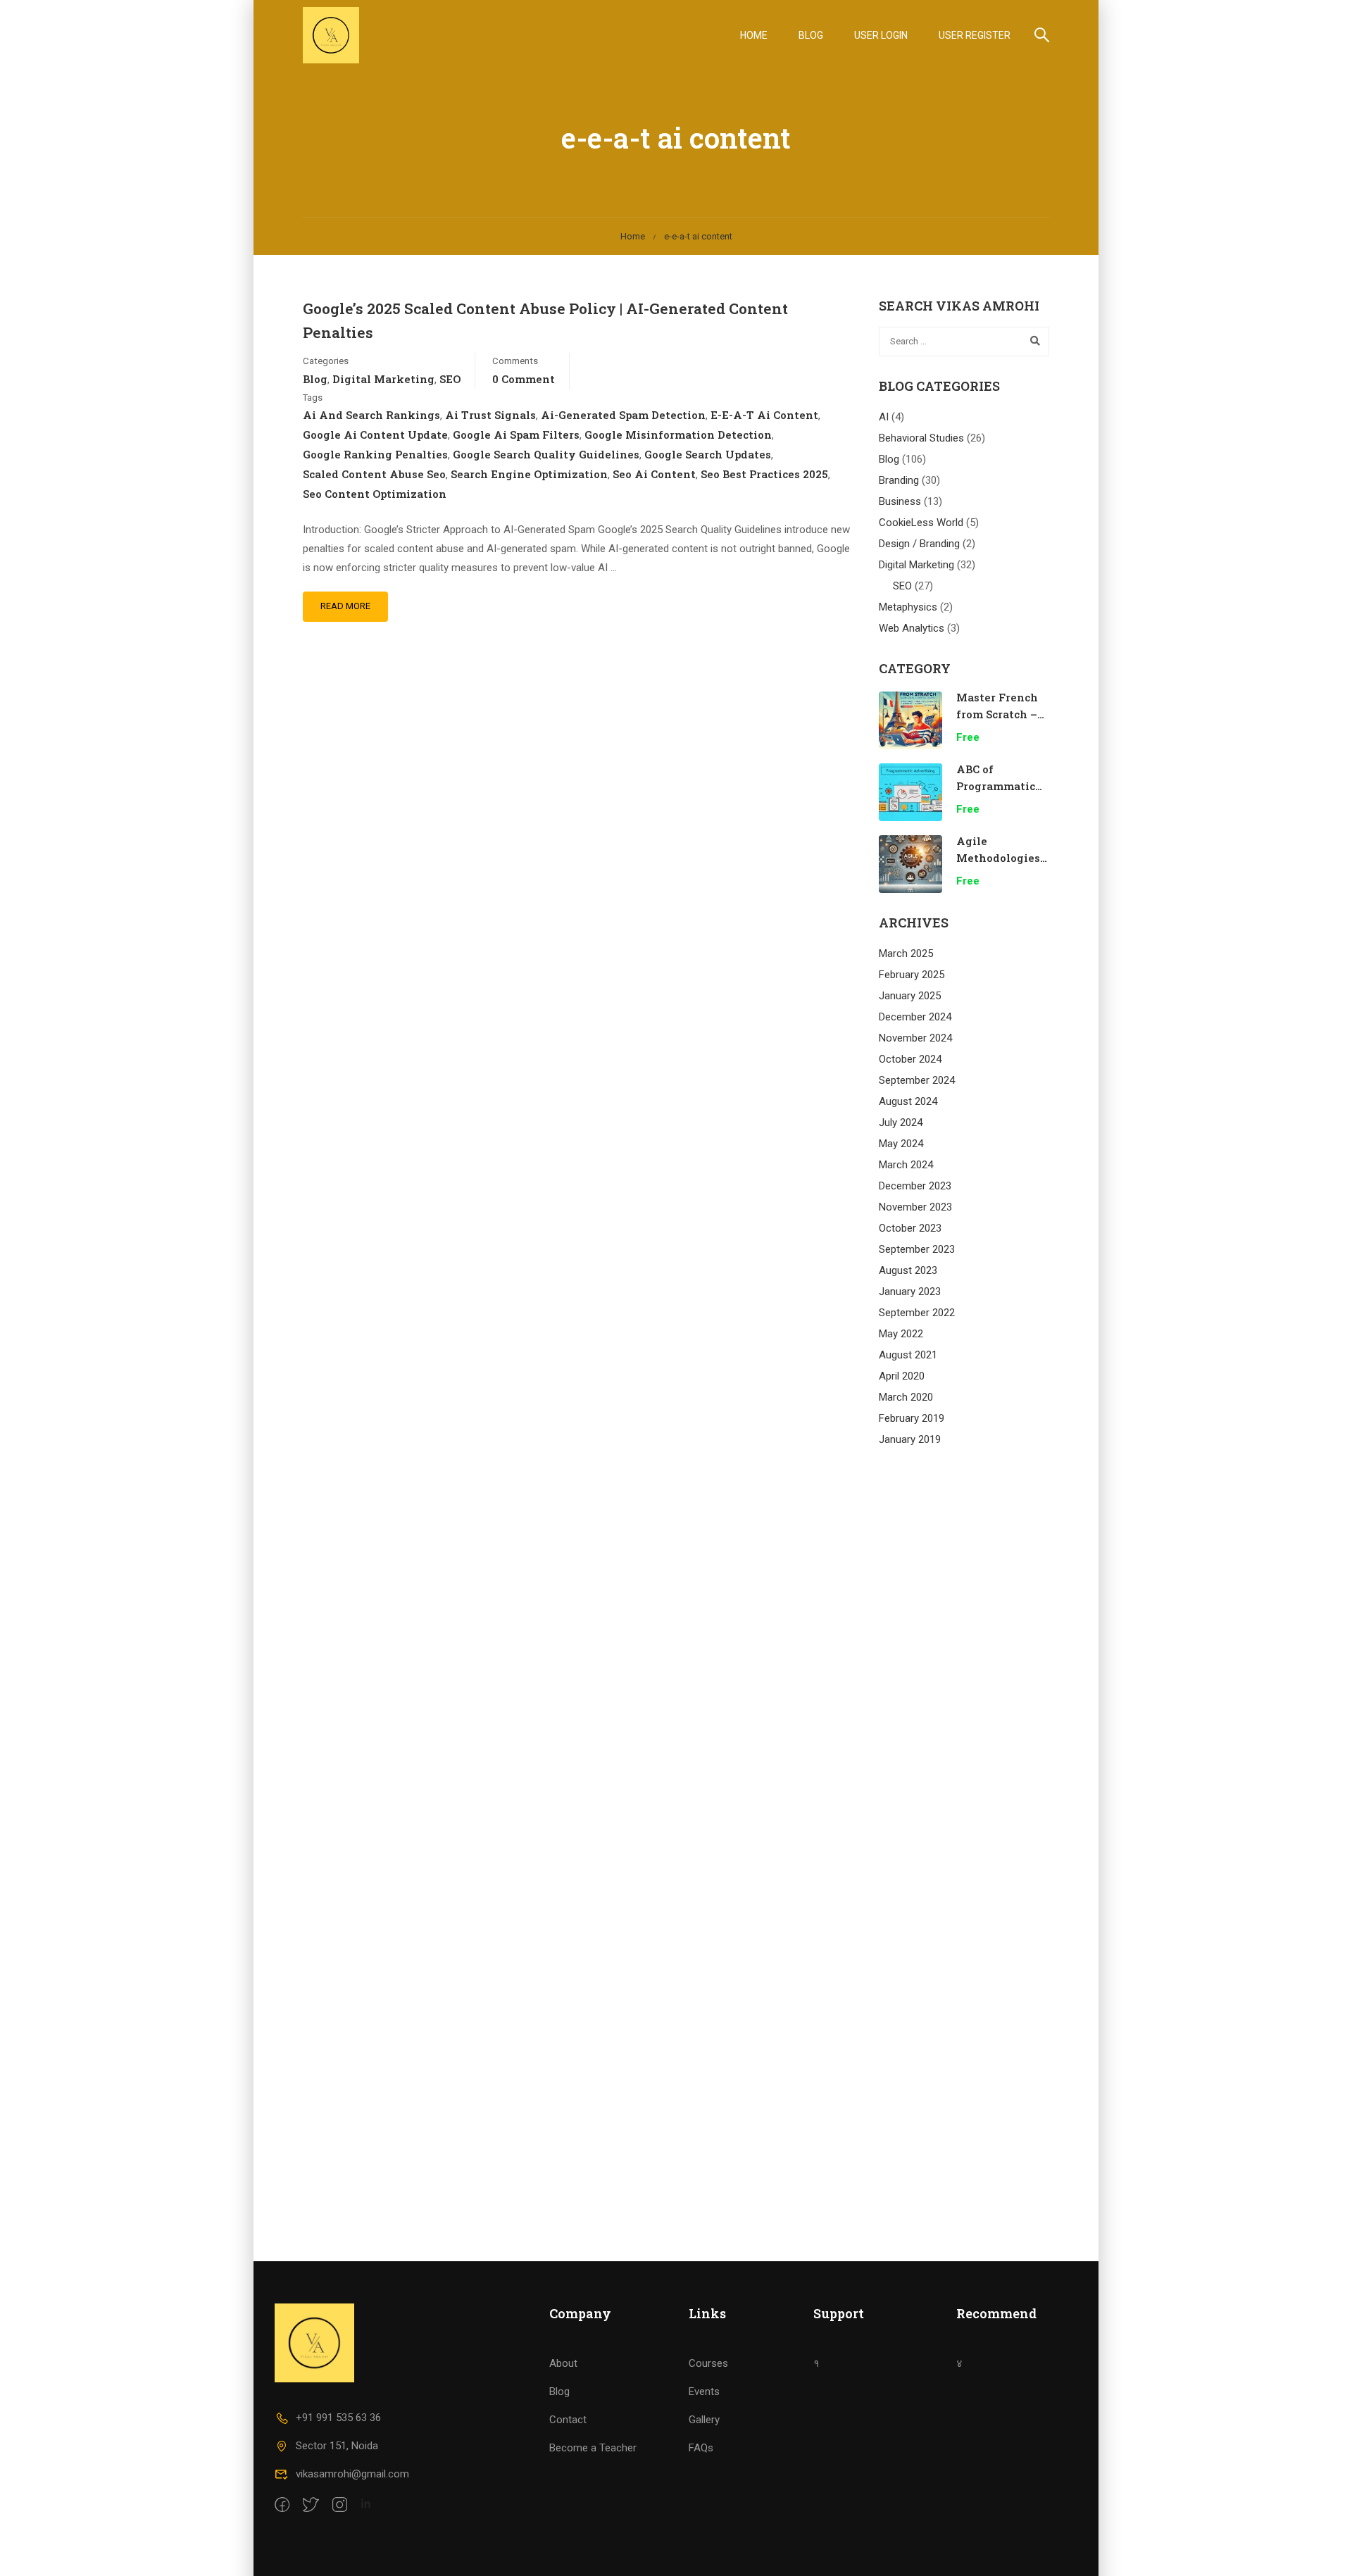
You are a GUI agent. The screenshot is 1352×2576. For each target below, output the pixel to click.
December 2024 (915, 1017)
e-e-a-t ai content (764, 415)
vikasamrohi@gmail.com (352, 2474)
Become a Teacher (593, 2448)
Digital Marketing (383, 379)
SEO (450, 379)
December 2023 (915, 1186)
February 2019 (912, 1418)
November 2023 (915, 1207)
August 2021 (908, 1355)
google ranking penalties (375, 454)
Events (704, 2391)
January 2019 (910, 1439)
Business (900, 501)
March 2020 (906, 1397)
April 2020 (902, 1376)
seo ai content (654, 474)
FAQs (701, 2448)
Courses (708, 2363)
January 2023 (910, 1292)
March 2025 (906, 954)
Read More (345, 606)
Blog (811, 35)
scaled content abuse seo (374, 474)
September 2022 (917, 1313)
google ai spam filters (516, 434)
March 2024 (906, 1165)
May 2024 (901, 1144)
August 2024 (908, 1101)
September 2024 (917, 1080)
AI (884, 417)
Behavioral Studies (921, 438)
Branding (899, 480)
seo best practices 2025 (764, 474)
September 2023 (917, 1249)
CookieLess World (921, 523)
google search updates (708, 454)
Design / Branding (919, 544)
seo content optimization (375, 494)
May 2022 (901, 1334)
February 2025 (912, 975)
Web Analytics (912, 628)
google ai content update (375, 434)
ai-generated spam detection (623, 415)
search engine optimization (529, 474)
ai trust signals (490, 415)
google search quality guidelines (546, 454)
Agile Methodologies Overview (998, 858)
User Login (881, 35)
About (563, 2363)
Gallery (704, 2420)
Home (754, 35)
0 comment (524, 379)
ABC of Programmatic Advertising (996, 786)
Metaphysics (908, 607)
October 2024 (910, 1059)
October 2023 (910, 1228)
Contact (568, 2420)
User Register (975, 35)
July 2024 (901, 1123)
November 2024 (915, 1038)
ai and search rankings (371, 415)
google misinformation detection (678, 434)
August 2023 (908, 1270)
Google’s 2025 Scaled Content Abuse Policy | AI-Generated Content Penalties (545, 320)
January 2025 (910, 996)
